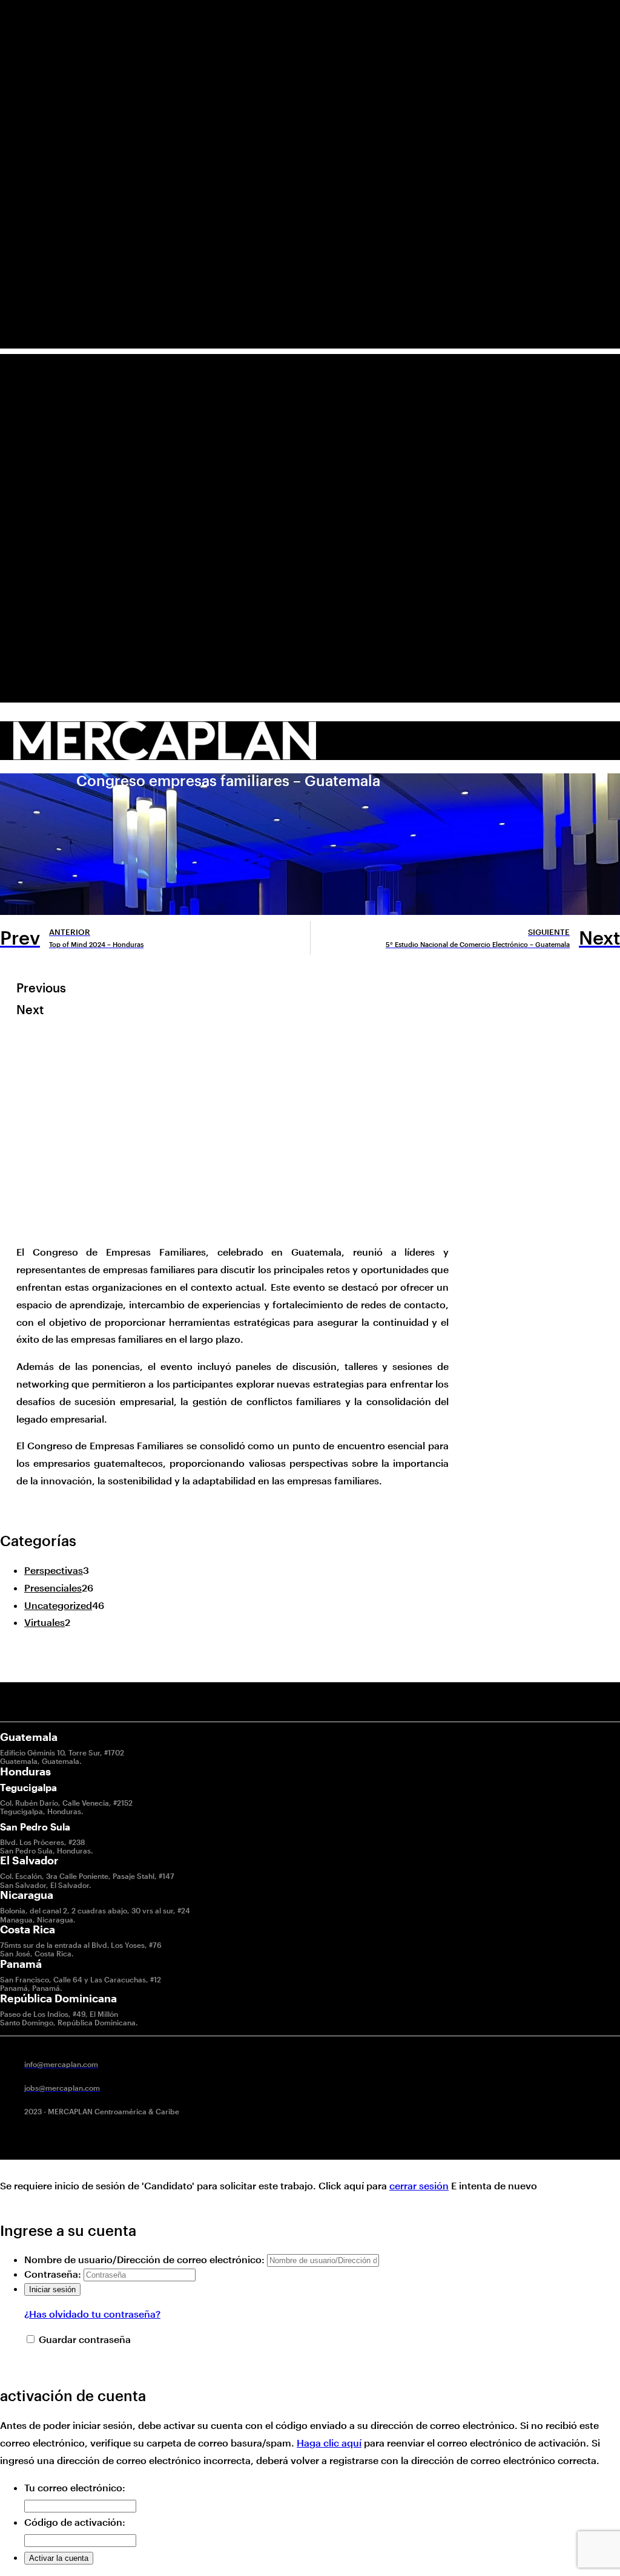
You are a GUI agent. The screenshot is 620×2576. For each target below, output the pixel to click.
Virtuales (45, 1622)
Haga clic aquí (329, 2443)
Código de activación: (75, 2522)
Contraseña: (53, 2274)
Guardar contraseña (85, 2339)
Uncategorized (58, 1605)
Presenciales (53, 1588)
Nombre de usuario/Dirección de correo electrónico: (144, 2259)
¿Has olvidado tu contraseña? (92, 2314)
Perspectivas (54, 1570)
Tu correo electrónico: (75, 2487)
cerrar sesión (419, 2185)
